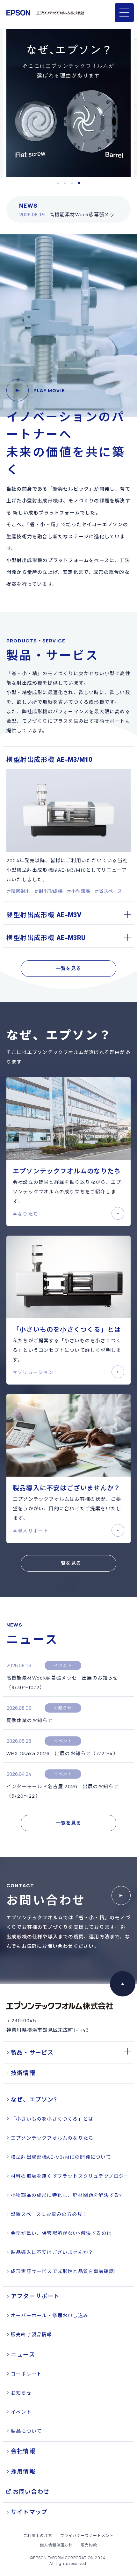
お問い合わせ (31, 2492)
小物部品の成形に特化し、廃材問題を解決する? (66, 2195)
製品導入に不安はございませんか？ (52, 2252)
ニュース (23, 2354)
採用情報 (23, 2471)
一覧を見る (69, 968)
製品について (26, 2431)
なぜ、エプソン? (34, 2099)
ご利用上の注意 (38, 2536)
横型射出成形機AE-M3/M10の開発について (61, 2157)
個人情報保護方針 (56, 2545)
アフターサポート (35, 2296)
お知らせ (21, 2393)
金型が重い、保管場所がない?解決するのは (61, 2233)
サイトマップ (29, 2512)
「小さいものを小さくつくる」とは (52, 2119)
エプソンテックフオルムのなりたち (52, 2138)
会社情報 (23, 2451)
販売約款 (89, 2545)
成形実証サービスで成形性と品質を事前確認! (63, 2271)
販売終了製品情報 (32, 2334)
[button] (58, 183)
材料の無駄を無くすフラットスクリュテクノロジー (70, 2176)
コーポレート (26, 2374)
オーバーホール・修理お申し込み (50, 2315)
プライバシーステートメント (87, 2536)
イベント (21, 2412)
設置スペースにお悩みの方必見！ (49, 2214)
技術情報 (23, 2073)
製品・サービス (32, 2052)
